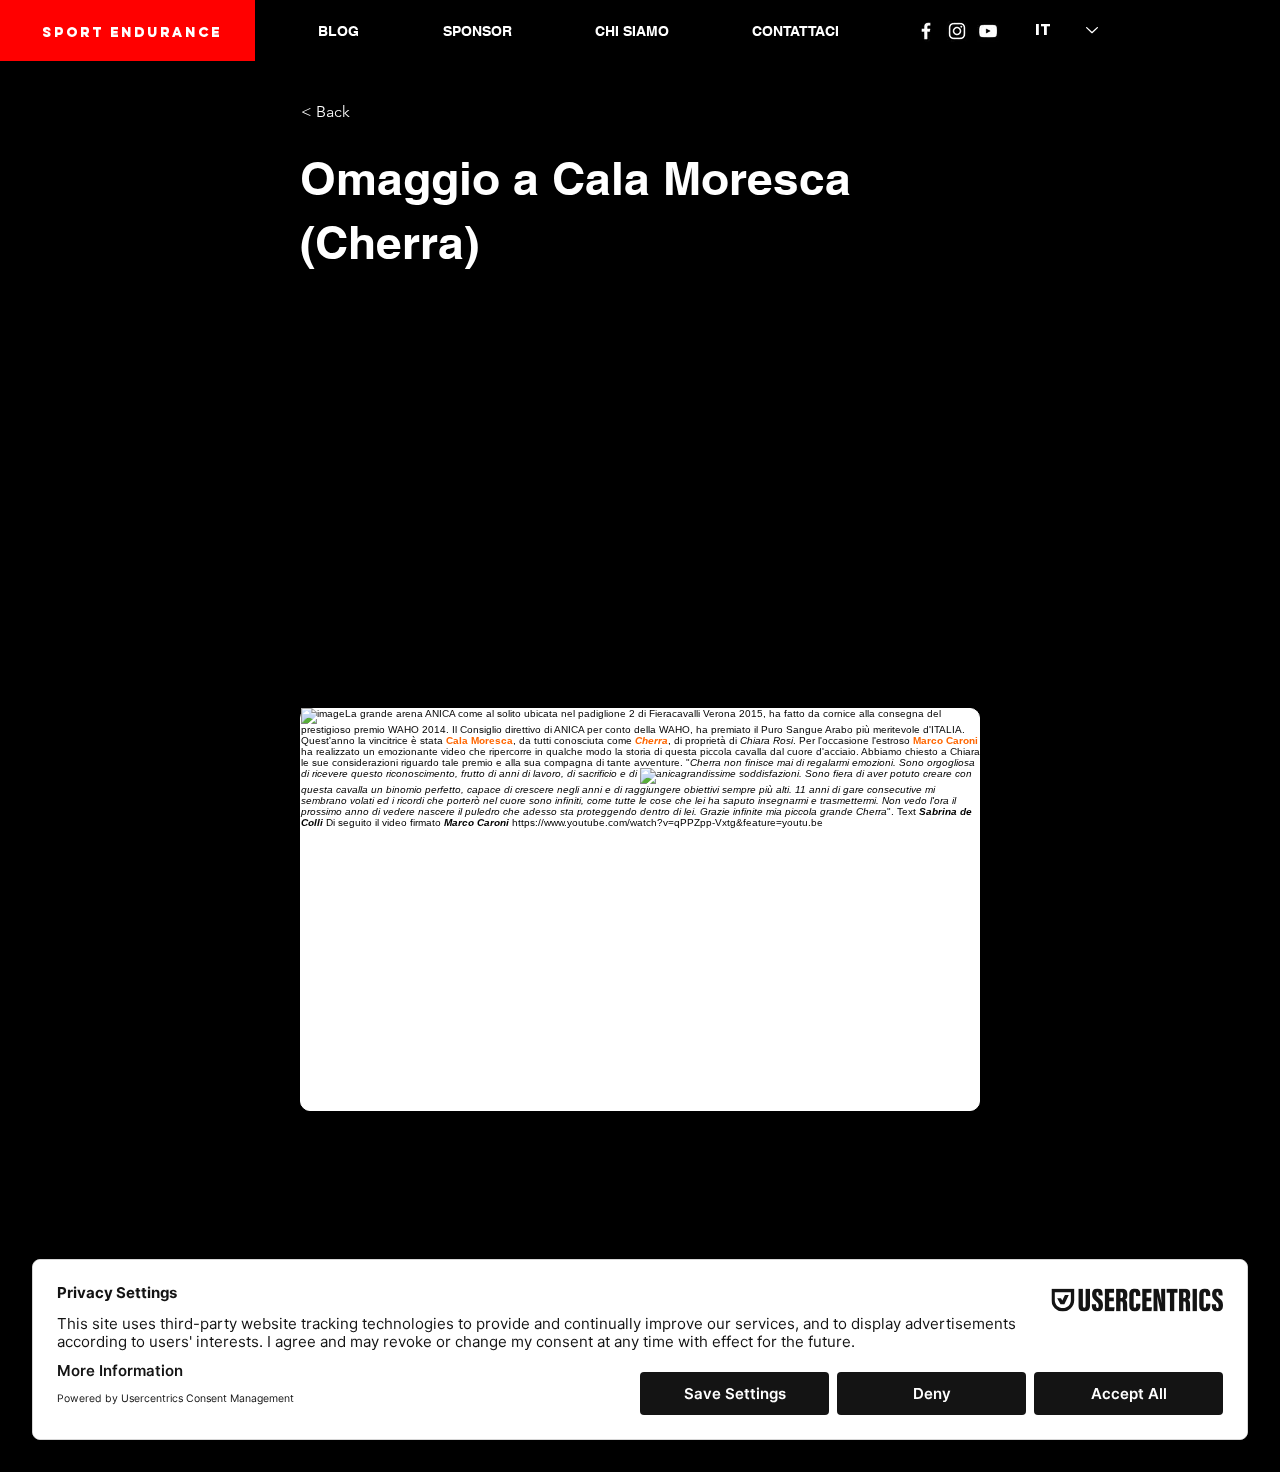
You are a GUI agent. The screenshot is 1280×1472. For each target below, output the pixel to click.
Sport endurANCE (132, 32)
